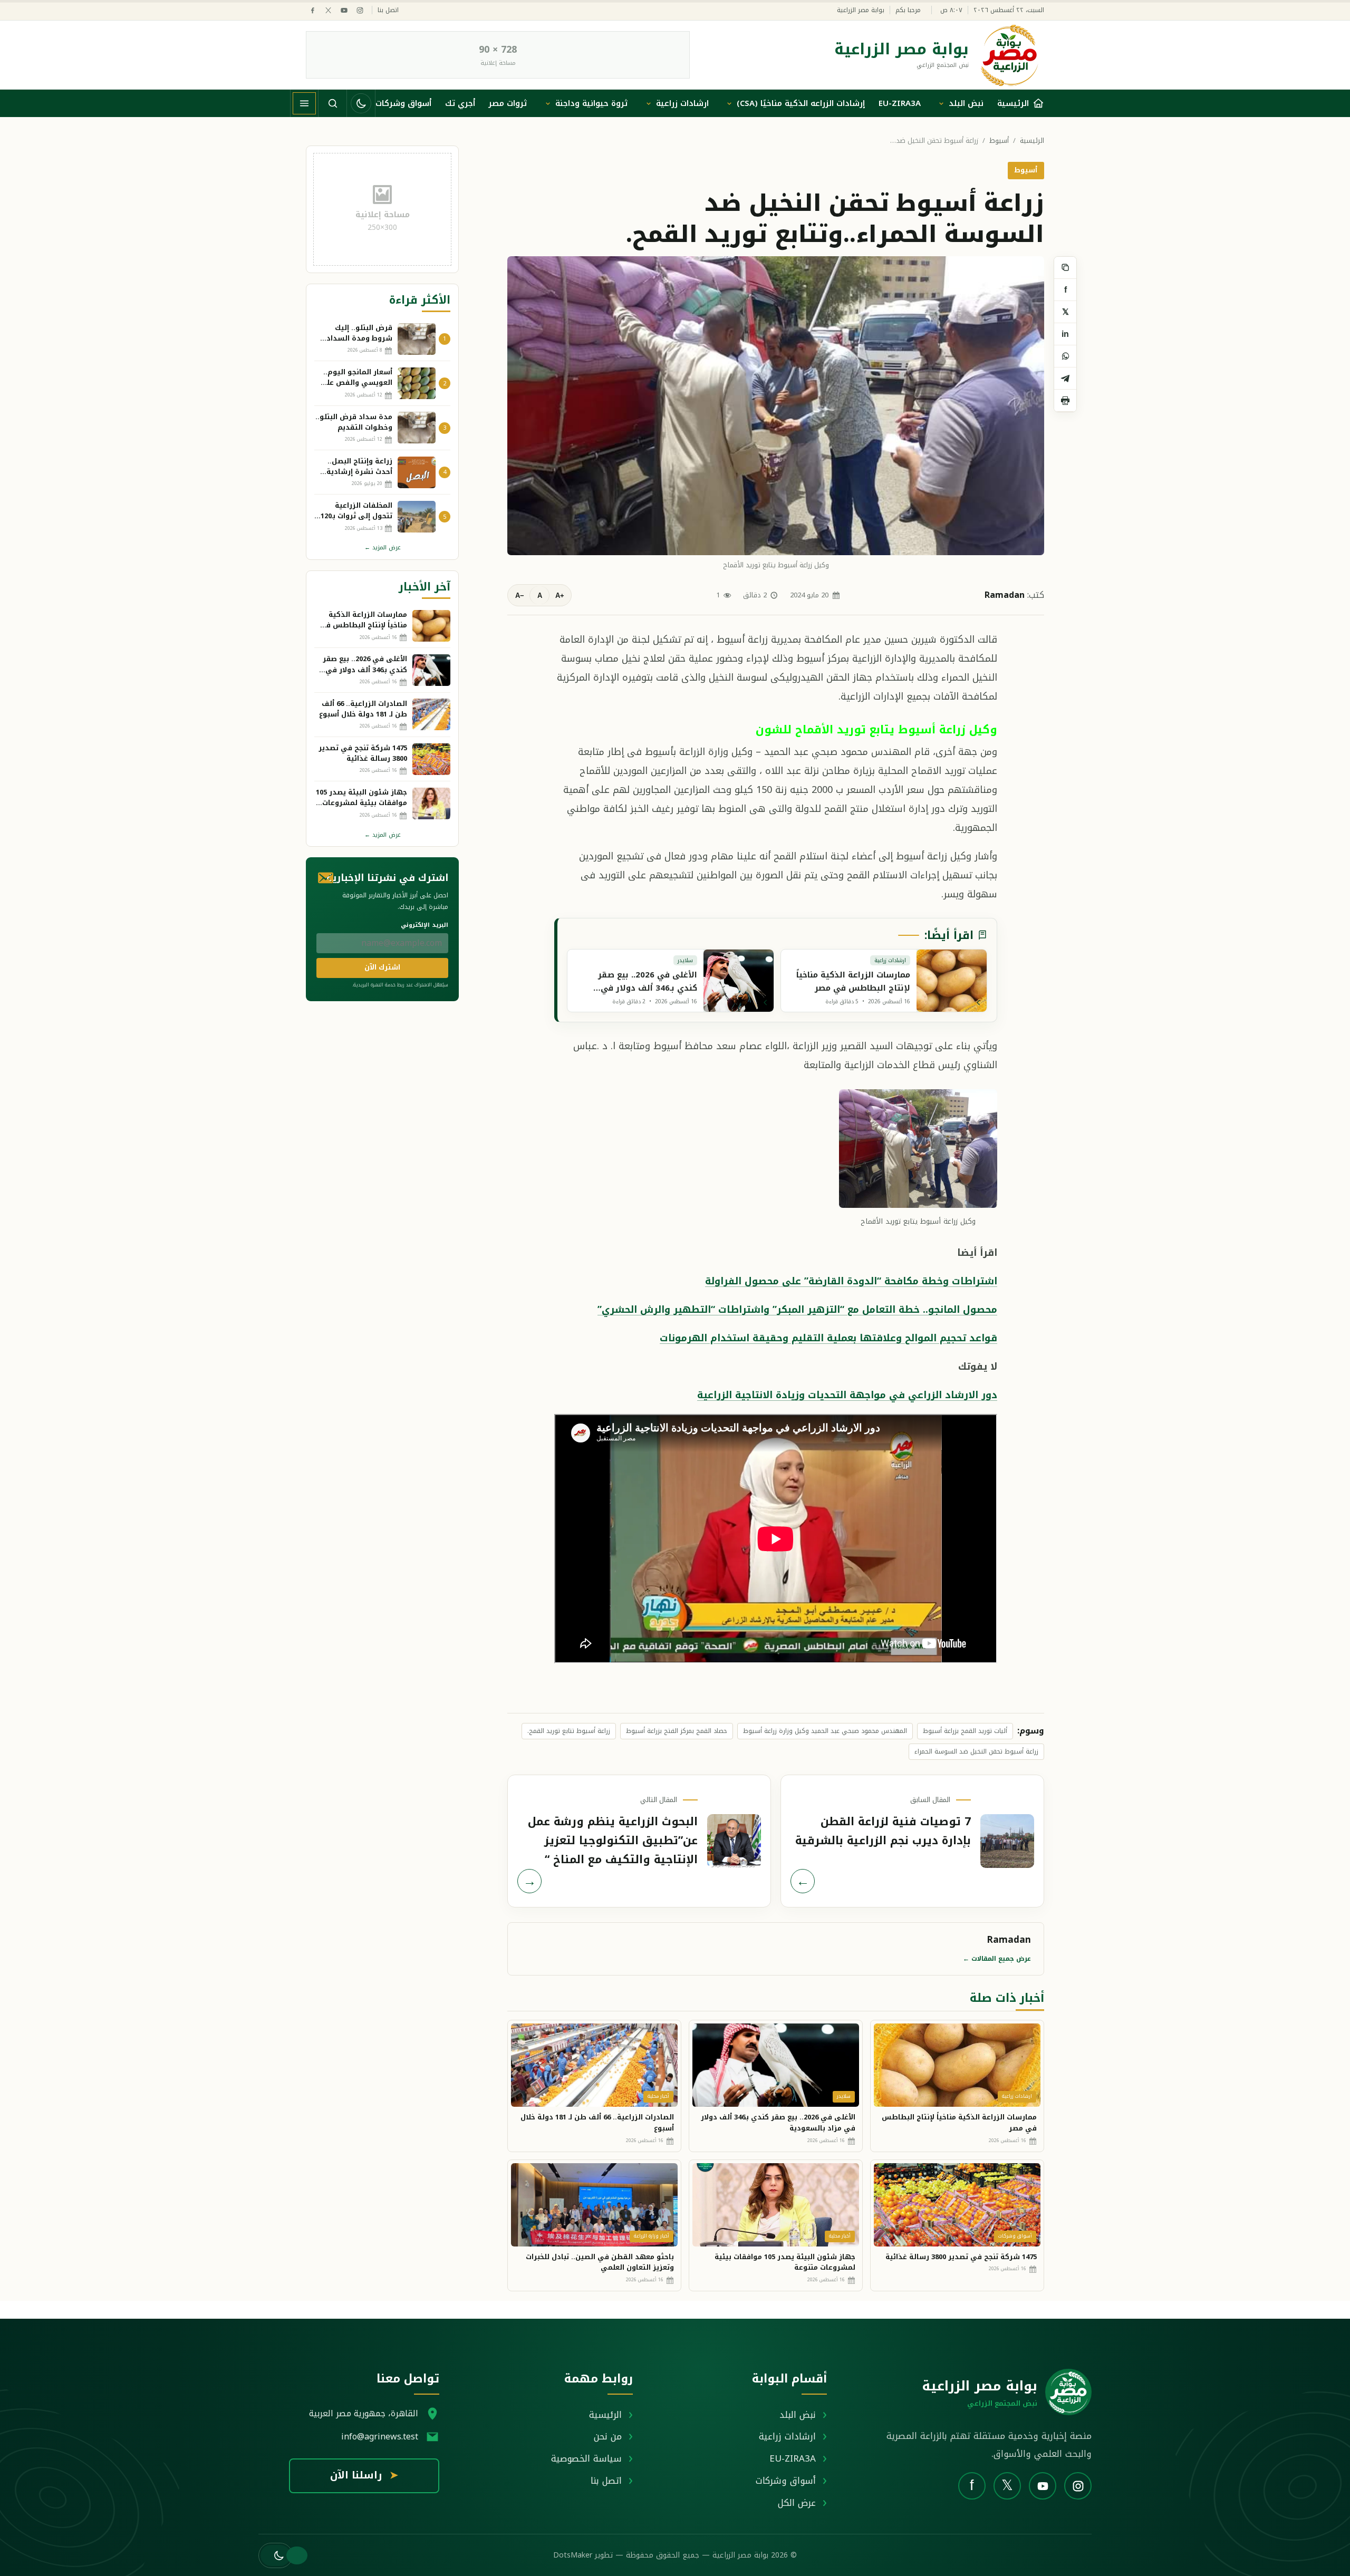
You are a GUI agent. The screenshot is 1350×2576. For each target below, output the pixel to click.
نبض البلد (966, 103)
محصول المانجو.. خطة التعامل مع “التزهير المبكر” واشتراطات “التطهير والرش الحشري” (797, 1310)
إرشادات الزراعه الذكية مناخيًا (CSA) (801, 103)
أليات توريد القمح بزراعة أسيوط (965, 1731)
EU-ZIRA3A (900, 103)
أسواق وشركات (403, 103)
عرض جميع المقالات (997, 1959)
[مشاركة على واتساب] (1065, 356)
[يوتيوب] (344, 10)
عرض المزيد (383, 548)
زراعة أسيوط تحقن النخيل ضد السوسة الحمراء (976, 1751)
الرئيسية (1032, 141)
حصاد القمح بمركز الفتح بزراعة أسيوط (677, 1731)
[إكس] (328, 10)
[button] (276, 2555)
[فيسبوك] (312, 10)
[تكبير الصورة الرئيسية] (776, 405)
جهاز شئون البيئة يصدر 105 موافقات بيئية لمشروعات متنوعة (785, 2262)
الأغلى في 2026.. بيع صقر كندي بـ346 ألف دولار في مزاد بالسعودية (778, 2123)
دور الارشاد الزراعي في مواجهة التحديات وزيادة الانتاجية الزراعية (847, 1395)
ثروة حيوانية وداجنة (591, 103)
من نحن (608, 2436)
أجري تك (460, 103)
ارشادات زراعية (682, 103)
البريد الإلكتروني (425, 925)
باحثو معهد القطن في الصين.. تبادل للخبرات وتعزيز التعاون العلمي (600, 2262)
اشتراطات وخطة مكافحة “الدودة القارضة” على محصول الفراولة (851, 1281)
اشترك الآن (382, 967)
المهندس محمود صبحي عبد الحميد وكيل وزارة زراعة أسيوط (825, 1731)
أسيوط (999, 141)
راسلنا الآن (364, 2475)
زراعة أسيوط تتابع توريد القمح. (569, 1731)
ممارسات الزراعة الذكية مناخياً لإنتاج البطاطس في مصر (959, 2123)
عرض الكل (797, 2503)
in (1065, 334)
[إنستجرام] (360, 10)
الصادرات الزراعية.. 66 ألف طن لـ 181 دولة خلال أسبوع (597, 2123)
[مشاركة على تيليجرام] (1065, 379)
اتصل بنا (388, 10)
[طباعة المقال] (1065, 401)
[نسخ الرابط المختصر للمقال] (1065, 268)
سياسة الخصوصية (586, 2458)
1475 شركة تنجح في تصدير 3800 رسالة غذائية (961, 2257)
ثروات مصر (508, 103)
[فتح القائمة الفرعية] (941, 103)
